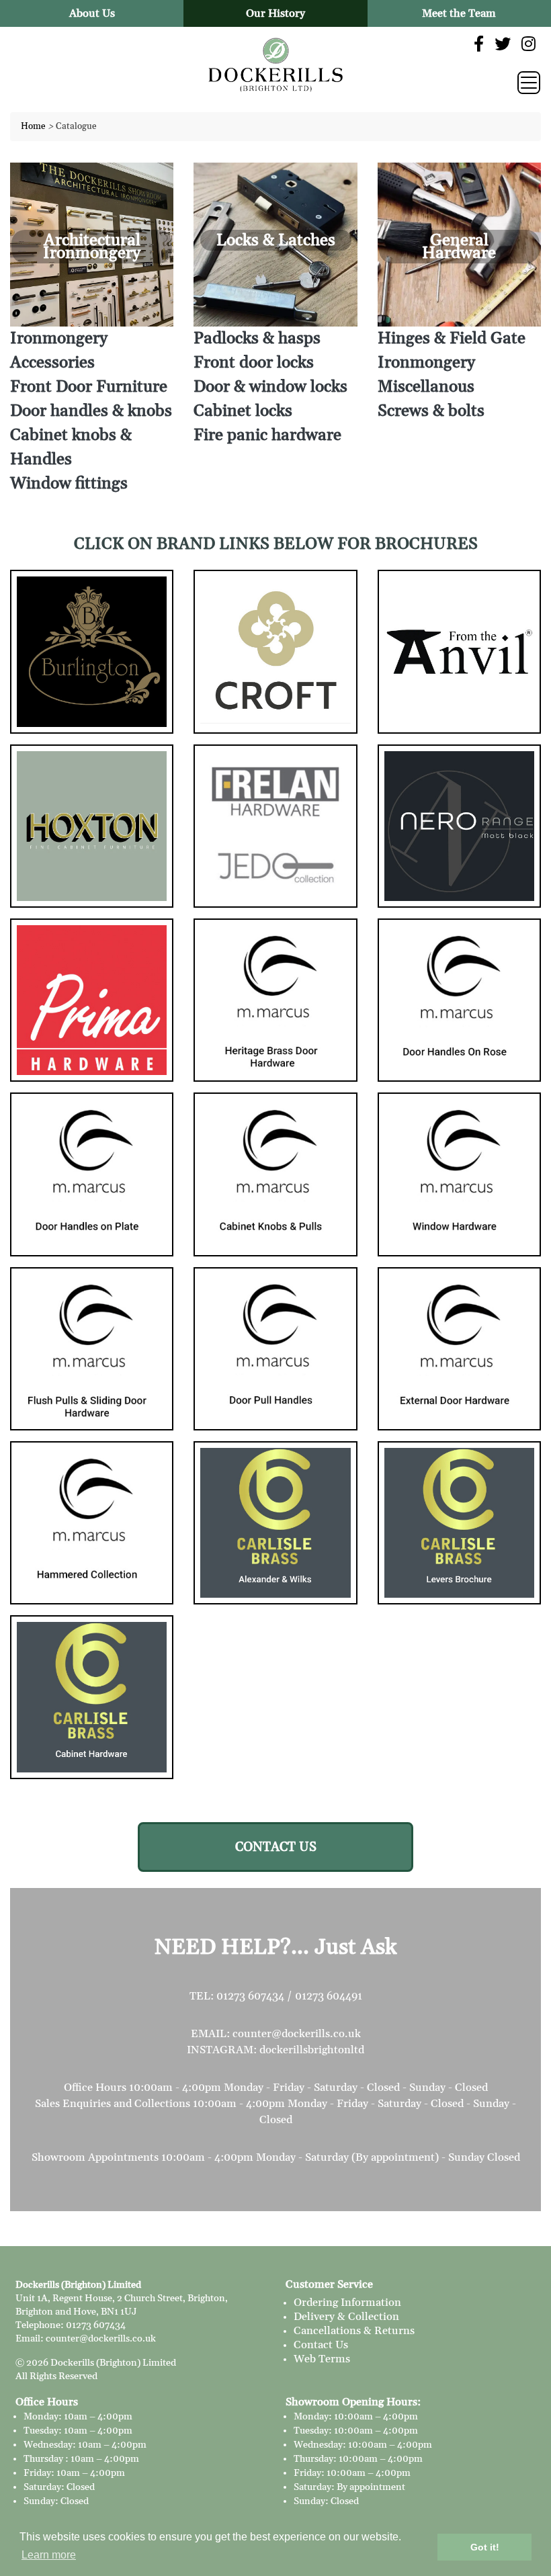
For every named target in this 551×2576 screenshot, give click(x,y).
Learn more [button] (49, 2555)
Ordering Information (347, 2303)
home (33, 126)
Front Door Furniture (89, 387)
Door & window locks (270, 387)
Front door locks (254, 363)
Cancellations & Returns (354, 2331)
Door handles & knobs (91, 411)
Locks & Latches (276, 241)
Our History (275, 13)
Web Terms (322, 2359)
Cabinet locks (243, 411)
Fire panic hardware (267, 435)
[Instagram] (528, 45)
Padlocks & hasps (257, 339)
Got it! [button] (485, 2547)
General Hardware (459, 247)
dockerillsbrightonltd (312, 2050)
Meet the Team (459, 13)
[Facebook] (479, 45)
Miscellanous (426, 387)
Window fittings (69, 484)
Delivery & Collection (346, 2317)
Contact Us (321, 2345)
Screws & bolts (431, 411)
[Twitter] (503, 45)
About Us (92, 13)
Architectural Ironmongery (92, 247)
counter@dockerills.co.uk (297, 2034)
